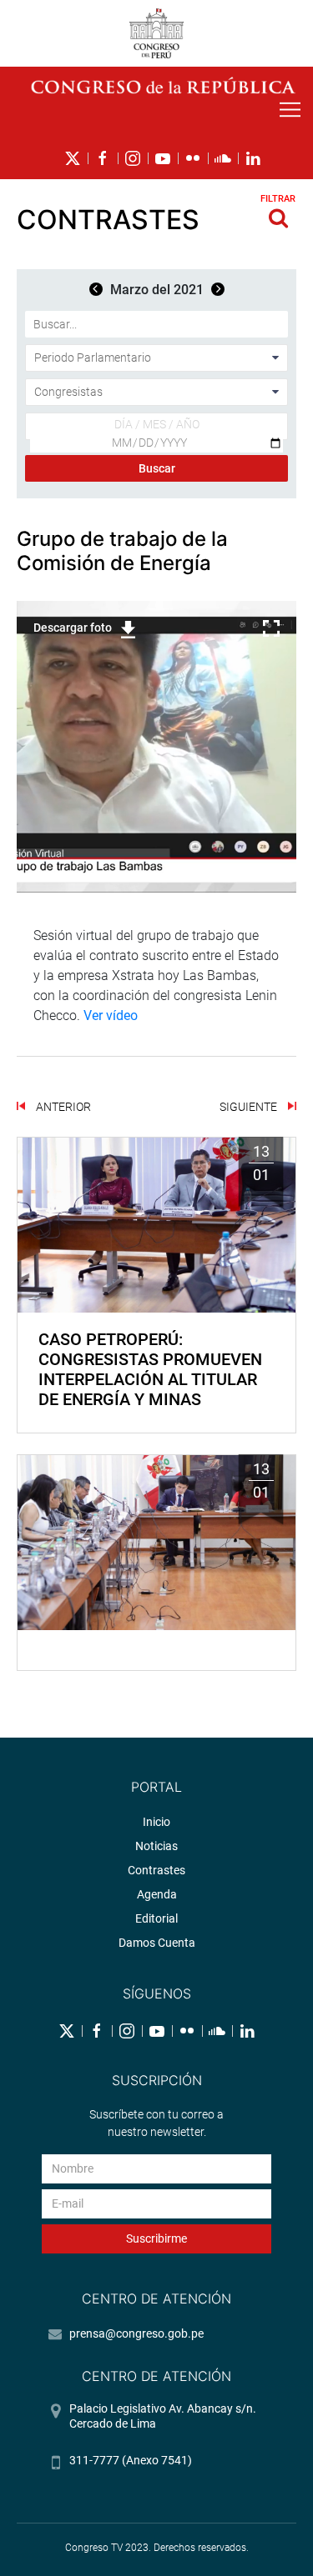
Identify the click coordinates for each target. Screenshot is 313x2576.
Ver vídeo (111, 1015)
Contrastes (156, 1870)
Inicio (156, 1822)
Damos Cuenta (157, 1943)
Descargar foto (73, 628)
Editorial (156, 1918)
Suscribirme (156, 2238)
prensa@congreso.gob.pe (136, 2333)
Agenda (157, 1894)
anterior (62, 1107)
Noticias (156, 1846)
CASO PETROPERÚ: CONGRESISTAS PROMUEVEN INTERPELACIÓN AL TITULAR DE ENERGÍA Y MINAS (150, 1369)
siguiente (250, 1107)
